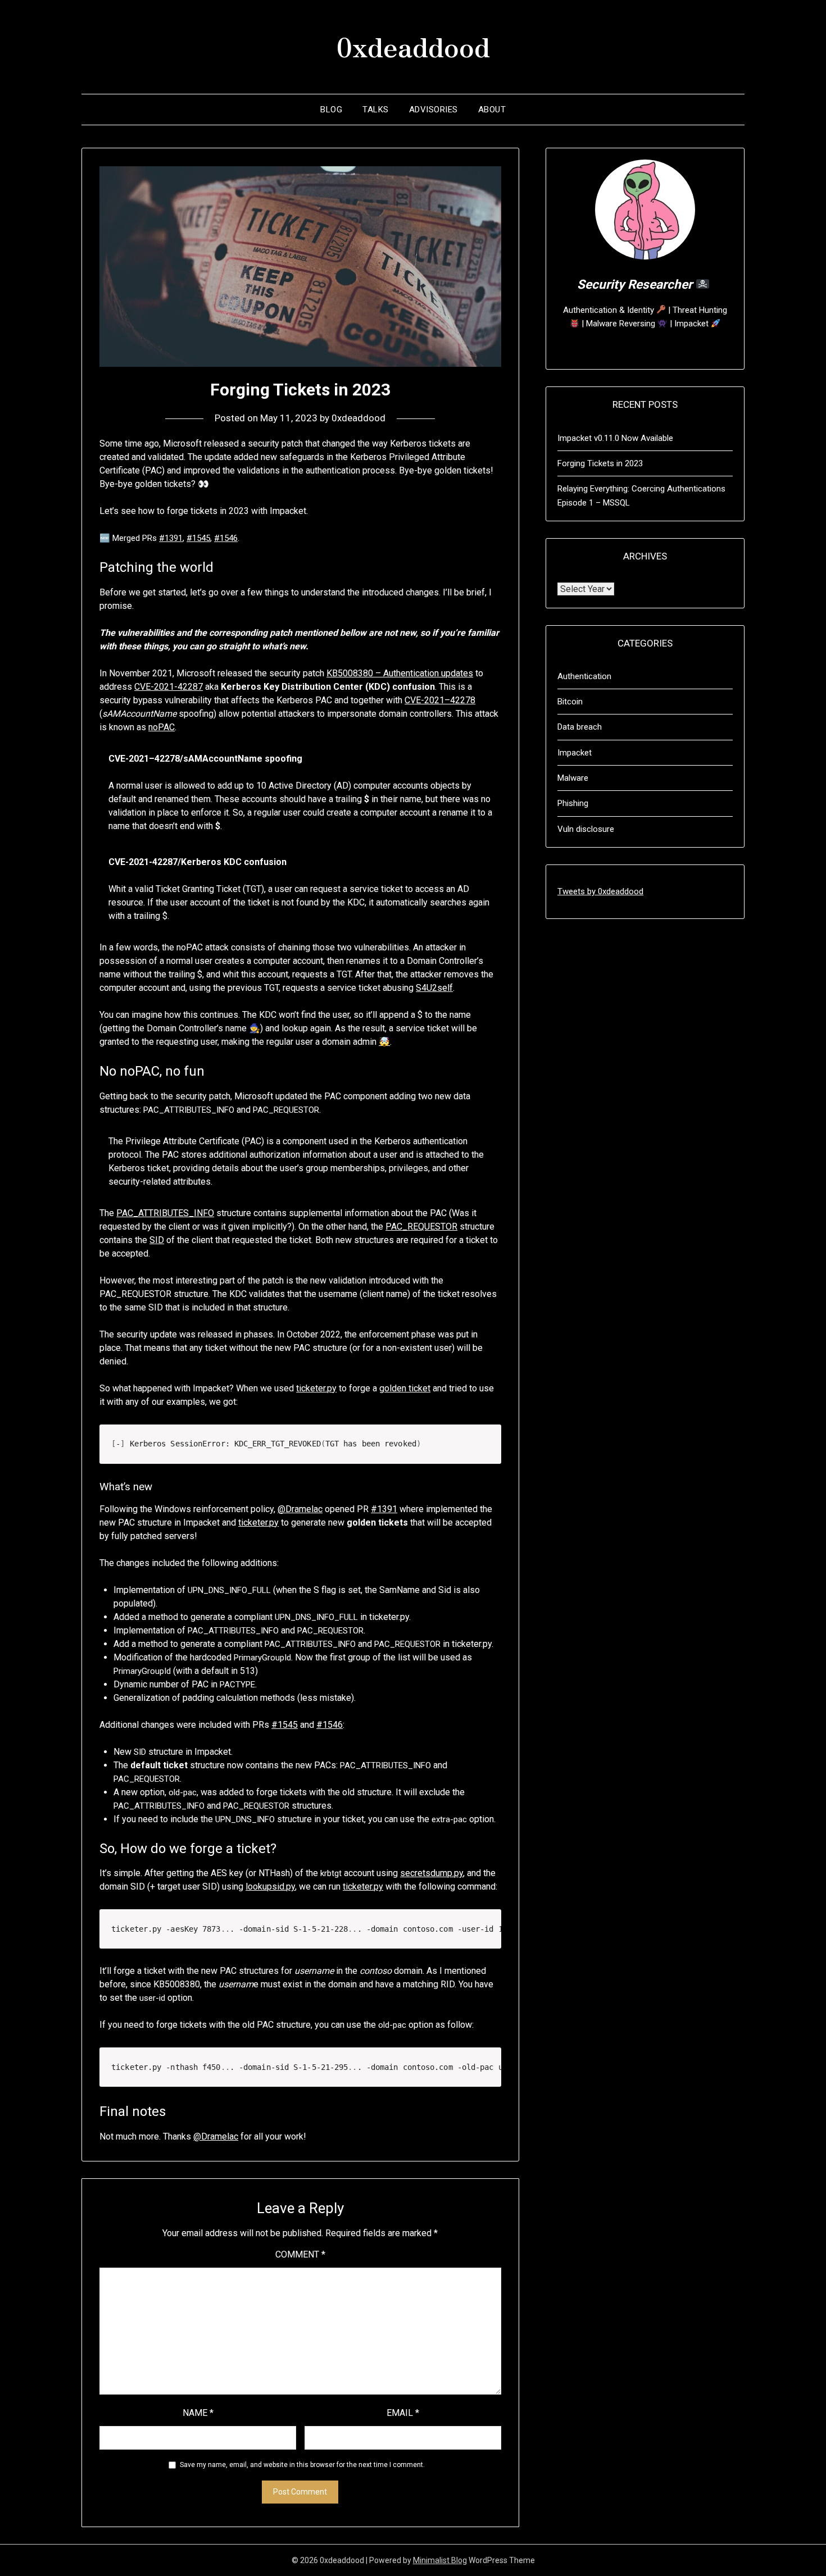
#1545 (198, 538)
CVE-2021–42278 (440, 700)
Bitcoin (570, 702)
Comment (300, 2254)
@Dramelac (300, 1509)
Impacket (575, 753)
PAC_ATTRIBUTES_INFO (165, 1213)
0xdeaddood (413, 45)
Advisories (434, 110)
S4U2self (434, 988)
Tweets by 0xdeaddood (600, 891)
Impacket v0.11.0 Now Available (615, 438)
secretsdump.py (432, 1873)
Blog (331, 110)
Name (198, 2413)
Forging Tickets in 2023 (600, 463)
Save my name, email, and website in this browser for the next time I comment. (302, 2465)
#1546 (226, 538)
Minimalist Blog (440, 2560)
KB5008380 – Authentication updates (400, 673)
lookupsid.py (270, 1887)
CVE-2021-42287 (169, 687)
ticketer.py (316, 1388)
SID (157, 1240)
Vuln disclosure (586, 829)
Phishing (573, 803)
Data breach (580, 727)
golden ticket (405, 1388)
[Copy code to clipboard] (487, 1439)
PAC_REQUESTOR (421, 1226)
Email (403, 2413)
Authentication (584, 676)
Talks (376, 110)
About (492, 110)
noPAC (162, 727)
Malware (573, 778)
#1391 (171, 538)
